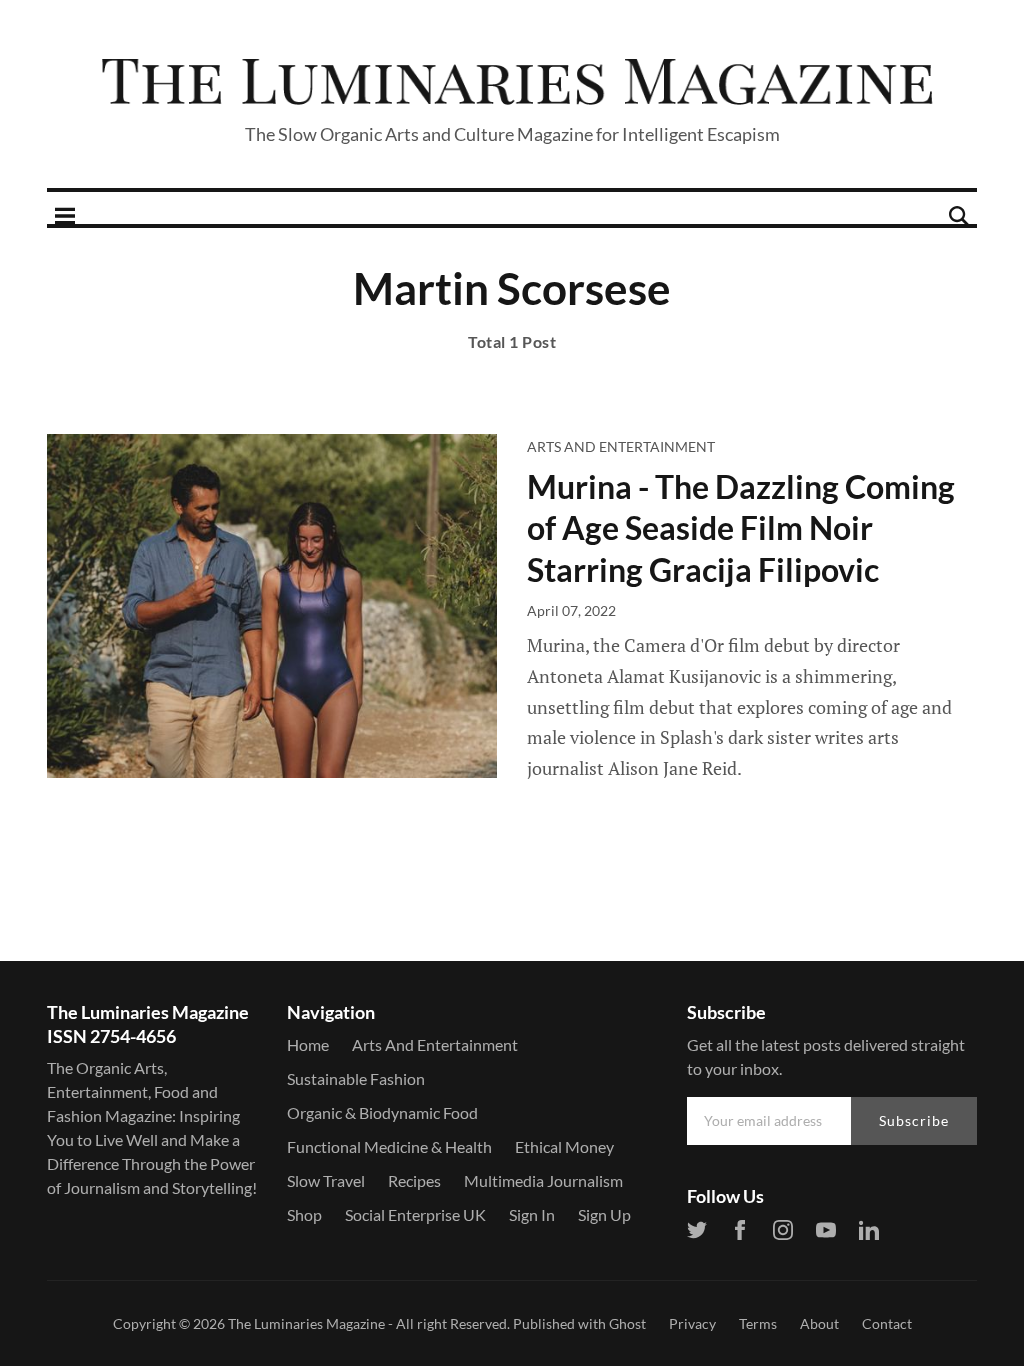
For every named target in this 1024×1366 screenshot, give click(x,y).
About (819, 1323)
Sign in (532, 1214)
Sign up (604, 1214)
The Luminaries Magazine (306, 1323)
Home (308, 1044)
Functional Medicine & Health (389, 1146)
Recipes (414, 1180)
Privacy (692, 1323)
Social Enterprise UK (415, 1214)
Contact (887, 1323)
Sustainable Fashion (356, 1078)
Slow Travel (326, 1180)
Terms (758, 1323)
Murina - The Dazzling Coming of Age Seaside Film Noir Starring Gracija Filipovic (741, 528)
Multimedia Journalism (543, 1180)
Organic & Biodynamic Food (382, 1112)
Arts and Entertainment (621, 446)
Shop (304, 1214)
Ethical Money (564, 1146)
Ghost (627, 1323)
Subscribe (914, 1120)
